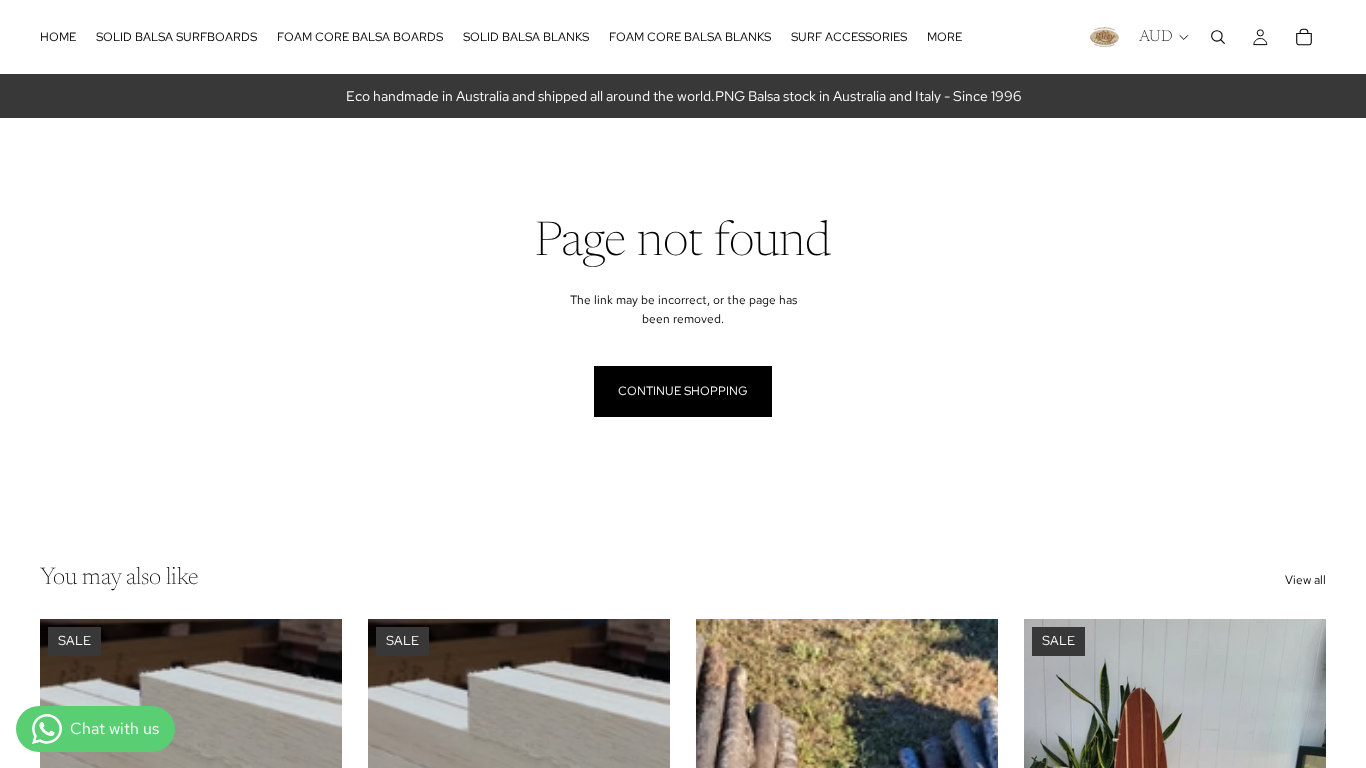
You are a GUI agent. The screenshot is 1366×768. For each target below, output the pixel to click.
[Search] (1218, 37)
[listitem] (944, 37)
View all (1305, 580)
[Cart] (1304, 37)
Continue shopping (683, 391)
